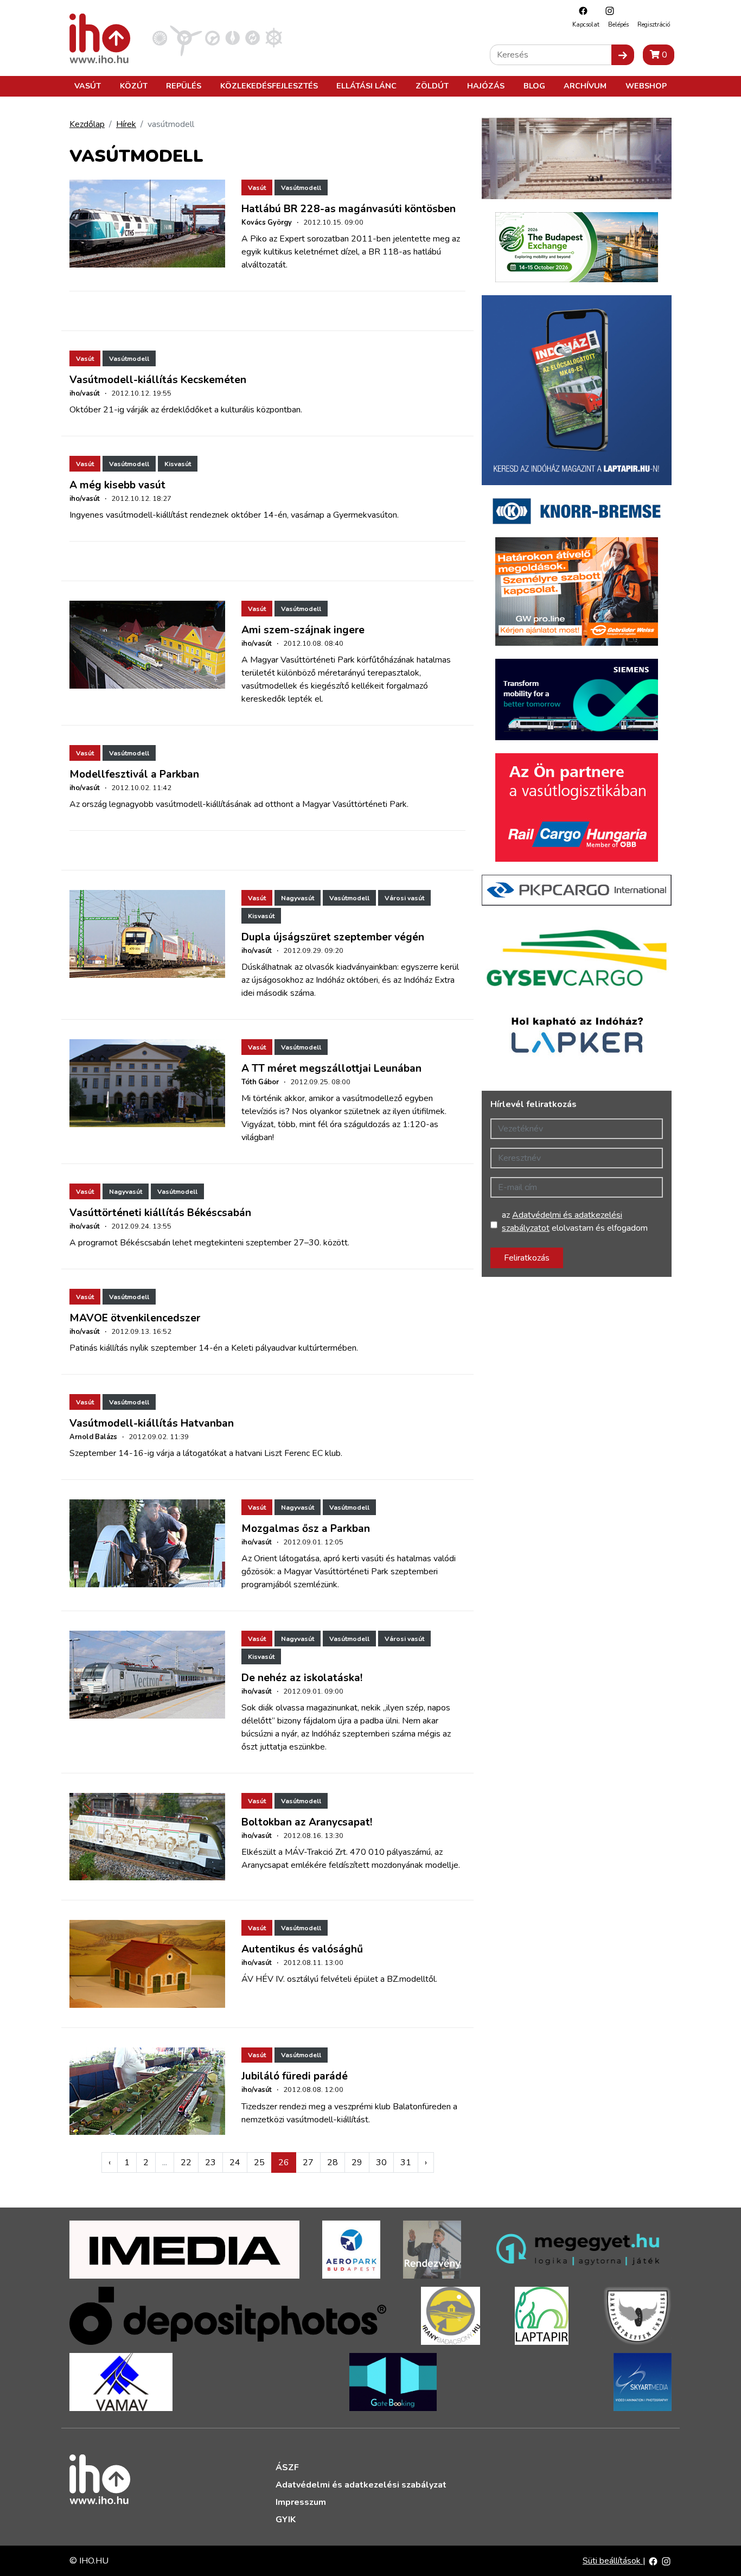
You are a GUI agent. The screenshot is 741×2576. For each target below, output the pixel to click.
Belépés (618, 25)
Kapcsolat (586, 25)
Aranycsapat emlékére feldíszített (305, 1865)
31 (406, 2162)
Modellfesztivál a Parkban (134, 774)
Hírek (126, 124)
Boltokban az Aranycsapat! (307, 1822)
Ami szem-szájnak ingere (303, 630)
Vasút (88, 86)
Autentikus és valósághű (302, 1949)
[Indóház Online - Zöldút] (253, 37)
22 (186, 2162)
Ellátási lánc (366, 86)
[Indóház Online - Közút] (212, 37)
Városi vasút (404, 898)
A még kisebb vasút (117, 485)
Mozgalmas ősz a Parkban (306, 1529)
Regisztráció (654, 25)
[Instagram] (607, 11)
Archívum (585, 86)
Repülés (184, 86)
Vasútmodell (301, 188)
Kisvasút (178, 464)
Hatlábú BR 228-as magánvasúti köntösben (349, 209)
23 (210, 2162)
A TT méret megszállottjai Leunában (331, 1068)
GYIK (286, 2520)
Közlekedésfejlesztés (269, 86)
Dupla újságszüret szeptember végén (333, 937)
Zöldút (432, 86)
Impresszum (301, 2502)
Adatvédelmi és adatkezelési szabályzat (361, 2485)
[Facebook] (580, 11)
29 (357, 2162)
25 (259, 2162)
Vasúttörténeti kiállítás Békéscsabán (160, 1213)
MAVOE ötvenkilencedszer (135, 1318)
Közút (134, 86)
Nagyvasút (298, 898)
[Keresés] (623, 55)
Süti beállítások (613, 2561)
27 (308, 2162)
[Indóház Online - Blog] (232, 37)
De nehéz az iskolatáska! (302, 1678)
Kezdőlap (87, 124)
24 (235, 2162)
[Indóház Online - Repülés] (186, 37)
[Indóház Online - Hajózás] (274, 37)
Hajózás (486, 86)
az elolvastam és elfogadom (575, 1222)
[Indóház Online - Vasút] (160, 37)
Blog (534, 86)
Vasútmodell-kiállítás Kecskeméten (158, 380)
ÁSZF (287, 2467)
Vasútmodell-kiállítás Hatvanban (152, 1423)
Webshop (646, 86)
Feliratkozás (527, 1258)
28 (333, 2162)
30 (381, 2162)
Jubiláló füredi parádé (295, 2076)
